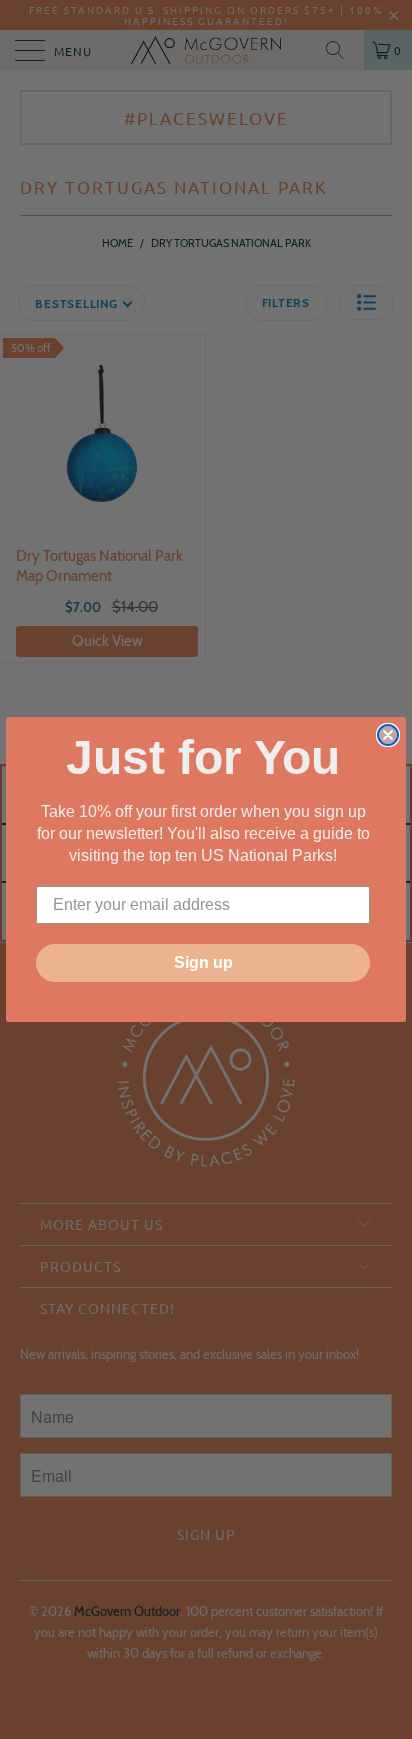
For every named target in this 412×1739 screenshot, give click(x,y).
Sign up (203, 962)
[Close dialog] (388, 735)
